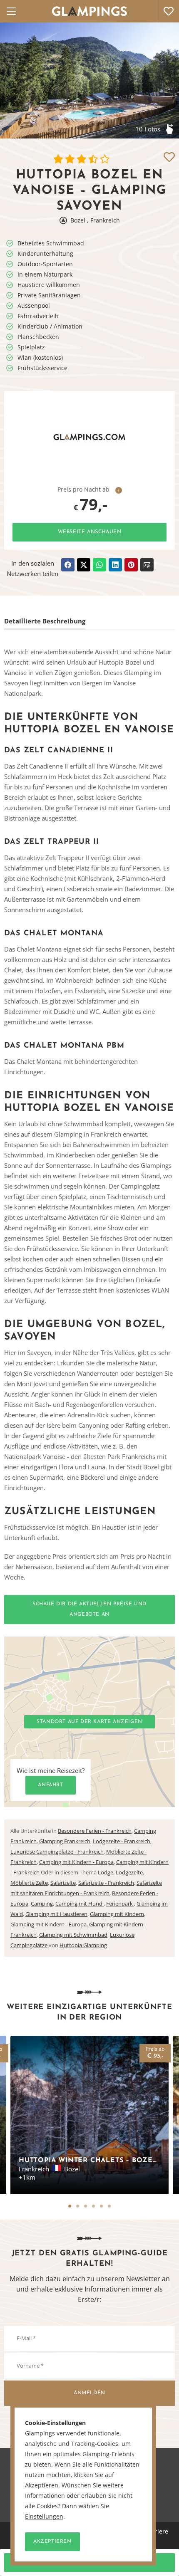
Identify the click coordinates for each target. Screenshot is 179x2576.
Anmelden (89, 2393)
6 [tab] (109, 2206)
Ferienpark (120, 1904)
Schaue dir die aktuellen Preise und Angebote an (89, 1609)
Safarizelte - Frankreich (106, 1883)
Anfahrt (50, 1785)
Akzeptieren (52, 2541)
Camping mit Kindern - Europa (76, 1862)
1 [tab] (70, 2206)
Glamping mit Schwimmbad (73, 1935)
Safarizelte (63, 1883)
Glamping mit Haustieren (56, 1914)
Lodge (106, 1872)
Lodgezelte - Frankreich (122, 1841)
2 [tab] (78, 2206)
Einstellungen (44, 2517)
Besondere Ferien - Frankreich (95, 1831)
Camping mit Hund (80, 1904)
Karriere (157, 2531)
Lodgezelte (129, 1872)
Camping (42, 1904)
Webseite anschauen (90, 532)
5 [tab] (101, 2206)
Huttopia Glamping (83, 1945)
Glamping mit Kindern (117, 1914)
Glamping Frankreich (65, 1841)
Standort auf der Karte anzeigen (89, 1722)
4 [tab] (93, 2206)
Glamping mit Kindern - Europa (48, 1924)
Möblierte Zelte (29, 1883)
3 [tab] (86, 2206)
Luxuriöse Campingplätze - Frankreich (57, 1852)
